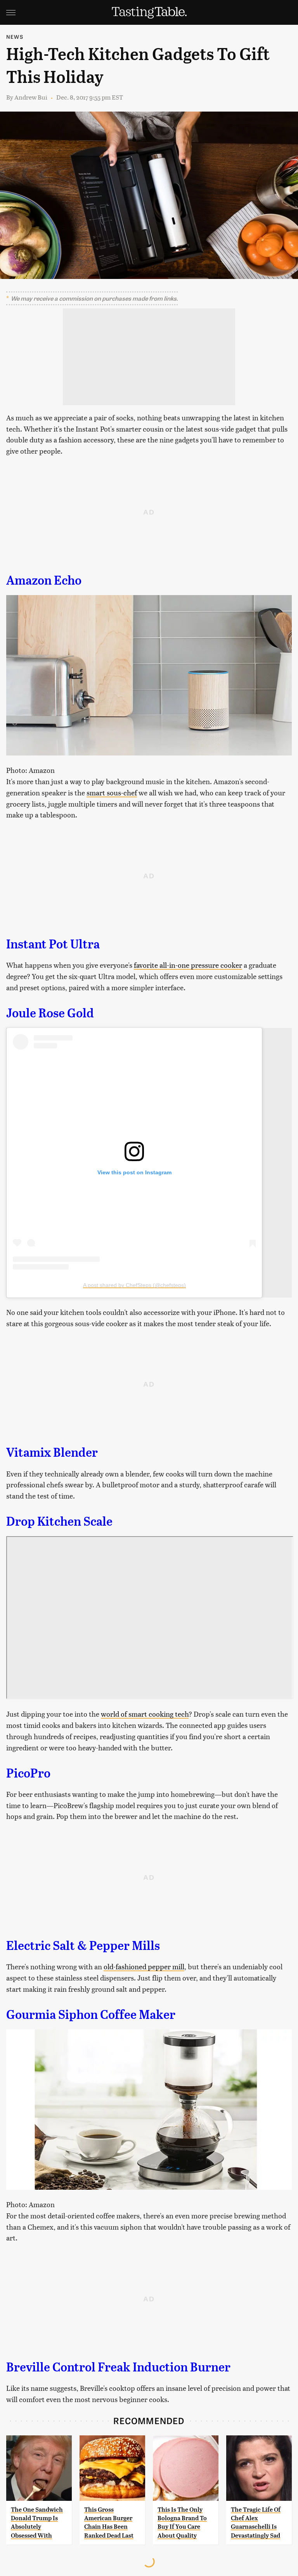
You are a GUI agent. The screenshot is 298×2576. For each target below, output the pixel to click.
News (15, 37)
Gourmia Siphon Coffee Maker (91, 2015)
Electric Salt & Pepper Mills (83, 1946)
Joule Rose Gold (50, 1013)
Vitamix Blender (52, 1452)
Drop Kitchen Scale (59, 1521)
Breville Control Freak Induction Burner (118, 2367)
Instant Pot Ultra (53, 944)
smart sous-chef (112, 792)
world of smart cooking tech (145, 1714)
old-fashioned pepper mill (144, 1966)
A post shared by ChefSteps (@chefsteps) (134, 1285)
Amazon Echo (44, 580)
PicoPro (28, 1773)
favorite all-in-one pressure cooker (188, 965)
